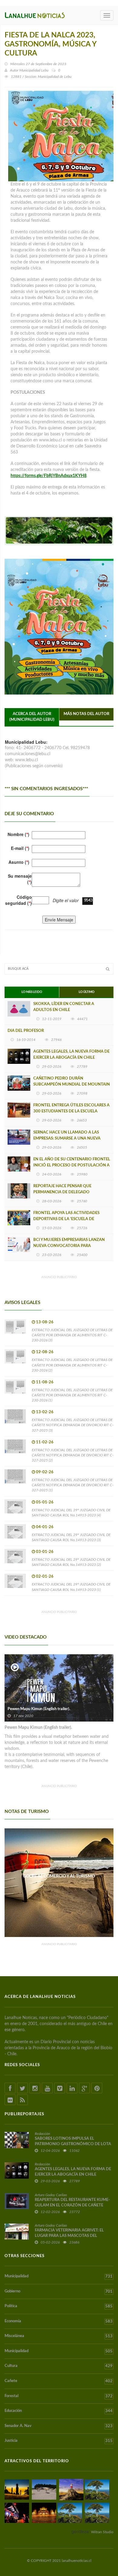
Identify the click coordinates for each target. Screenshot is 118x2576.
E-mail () (20, 848)
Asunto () (19, 862)
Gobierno (59, 2291)
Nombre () (18, 834)
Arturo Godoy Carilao (51, 2195)
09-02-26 (45, 1472)
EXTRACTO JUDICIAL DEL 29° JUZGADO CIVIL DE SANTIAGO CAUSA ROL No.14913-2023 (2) (71, 1562)
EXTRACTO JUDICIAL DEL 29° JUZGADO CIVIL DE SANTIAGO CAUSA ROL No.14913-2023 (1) (71, 1587)
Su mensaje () (20, 879)
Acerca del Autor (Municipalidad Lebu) (32, 717)
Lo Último (87, 992)
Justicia (59, 2441)
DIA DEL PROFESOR (26, 1031)
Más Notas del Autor (86, 714)
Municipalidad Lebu (34, 70)
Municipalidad (59, 2276)
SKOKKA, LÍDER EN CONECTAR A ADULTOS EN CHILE (64, 1007)
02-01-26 (45, 1577)
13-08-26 (45, 1322)
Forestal (59, 2396)
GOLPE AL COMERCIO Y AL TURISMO (59, 1876)
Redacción (42, 2134)
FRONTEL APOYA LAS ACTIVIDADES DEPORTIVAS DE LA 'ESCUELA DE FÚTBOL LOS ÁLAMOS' (66, 1219)
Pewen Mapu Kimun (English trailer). (39, 1709)
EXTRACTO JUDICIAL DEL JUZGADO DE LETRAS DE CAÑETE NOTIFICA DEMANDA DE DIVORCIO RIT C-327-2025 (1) (73, 1485)
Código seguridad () (18, 900)
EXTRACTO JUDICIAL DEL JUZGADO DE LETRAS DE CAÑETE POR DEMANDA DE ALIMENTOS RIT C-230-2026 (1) (72, 1395)
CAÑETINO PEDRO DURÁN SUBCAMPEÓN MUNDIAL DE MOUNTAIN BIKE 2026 (72, 1084)
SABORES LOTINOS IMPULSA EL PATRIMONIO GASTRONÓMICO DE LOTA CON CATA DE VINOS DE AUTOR (73, 2144)
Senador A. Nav (59, 2426)
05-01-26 (45, 1502)
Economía (59, 2321)
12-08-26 (45, 1352)
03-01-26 (45, 1552)
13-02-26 (45, 1412)
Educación (59, 2411)
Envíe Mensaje (59, 920)
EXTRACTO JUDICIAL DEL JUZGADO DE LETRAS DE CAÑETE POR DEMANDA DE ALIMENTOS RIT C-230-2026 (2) (72, 1365)
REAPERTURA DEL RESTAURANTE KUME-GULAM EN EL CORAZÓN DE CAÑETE (72, 2203)
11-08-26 (45, 1382)
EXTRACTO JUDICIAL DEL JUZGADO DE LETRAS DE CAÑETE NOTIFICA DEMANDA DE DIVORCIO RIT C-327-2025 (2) (73, 1455)
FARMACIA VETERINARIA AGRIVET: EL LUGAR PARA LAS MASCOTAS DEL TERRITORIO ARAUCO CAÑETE (69, 2236)
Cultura (59, 2366)
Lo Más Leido (32, 992)
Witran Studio (102, 2532)
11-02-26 (45, 1442)
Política (59, 2306)
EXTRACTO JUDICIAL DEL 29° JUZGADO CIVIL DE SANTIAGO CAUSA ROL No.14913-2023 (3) (71, 1537)
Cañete (59, 2381)
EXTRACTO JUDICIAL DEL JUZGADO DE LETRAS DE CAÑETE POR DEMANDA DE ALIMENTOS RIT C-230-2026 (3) (72, 1335)
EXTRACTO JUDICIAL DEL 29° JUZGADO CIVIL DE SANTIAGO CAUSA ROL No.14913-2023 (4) (71, 1513)
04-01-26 (45, 1527)
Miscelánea (59, 2336)
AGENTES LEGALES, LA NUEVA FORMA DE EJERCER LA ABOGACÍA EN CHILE (71, 1055)
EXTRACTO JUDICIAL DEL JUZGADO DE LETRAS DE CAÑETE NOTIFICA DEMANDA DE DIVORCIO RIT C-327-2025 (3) (73, 1425)
